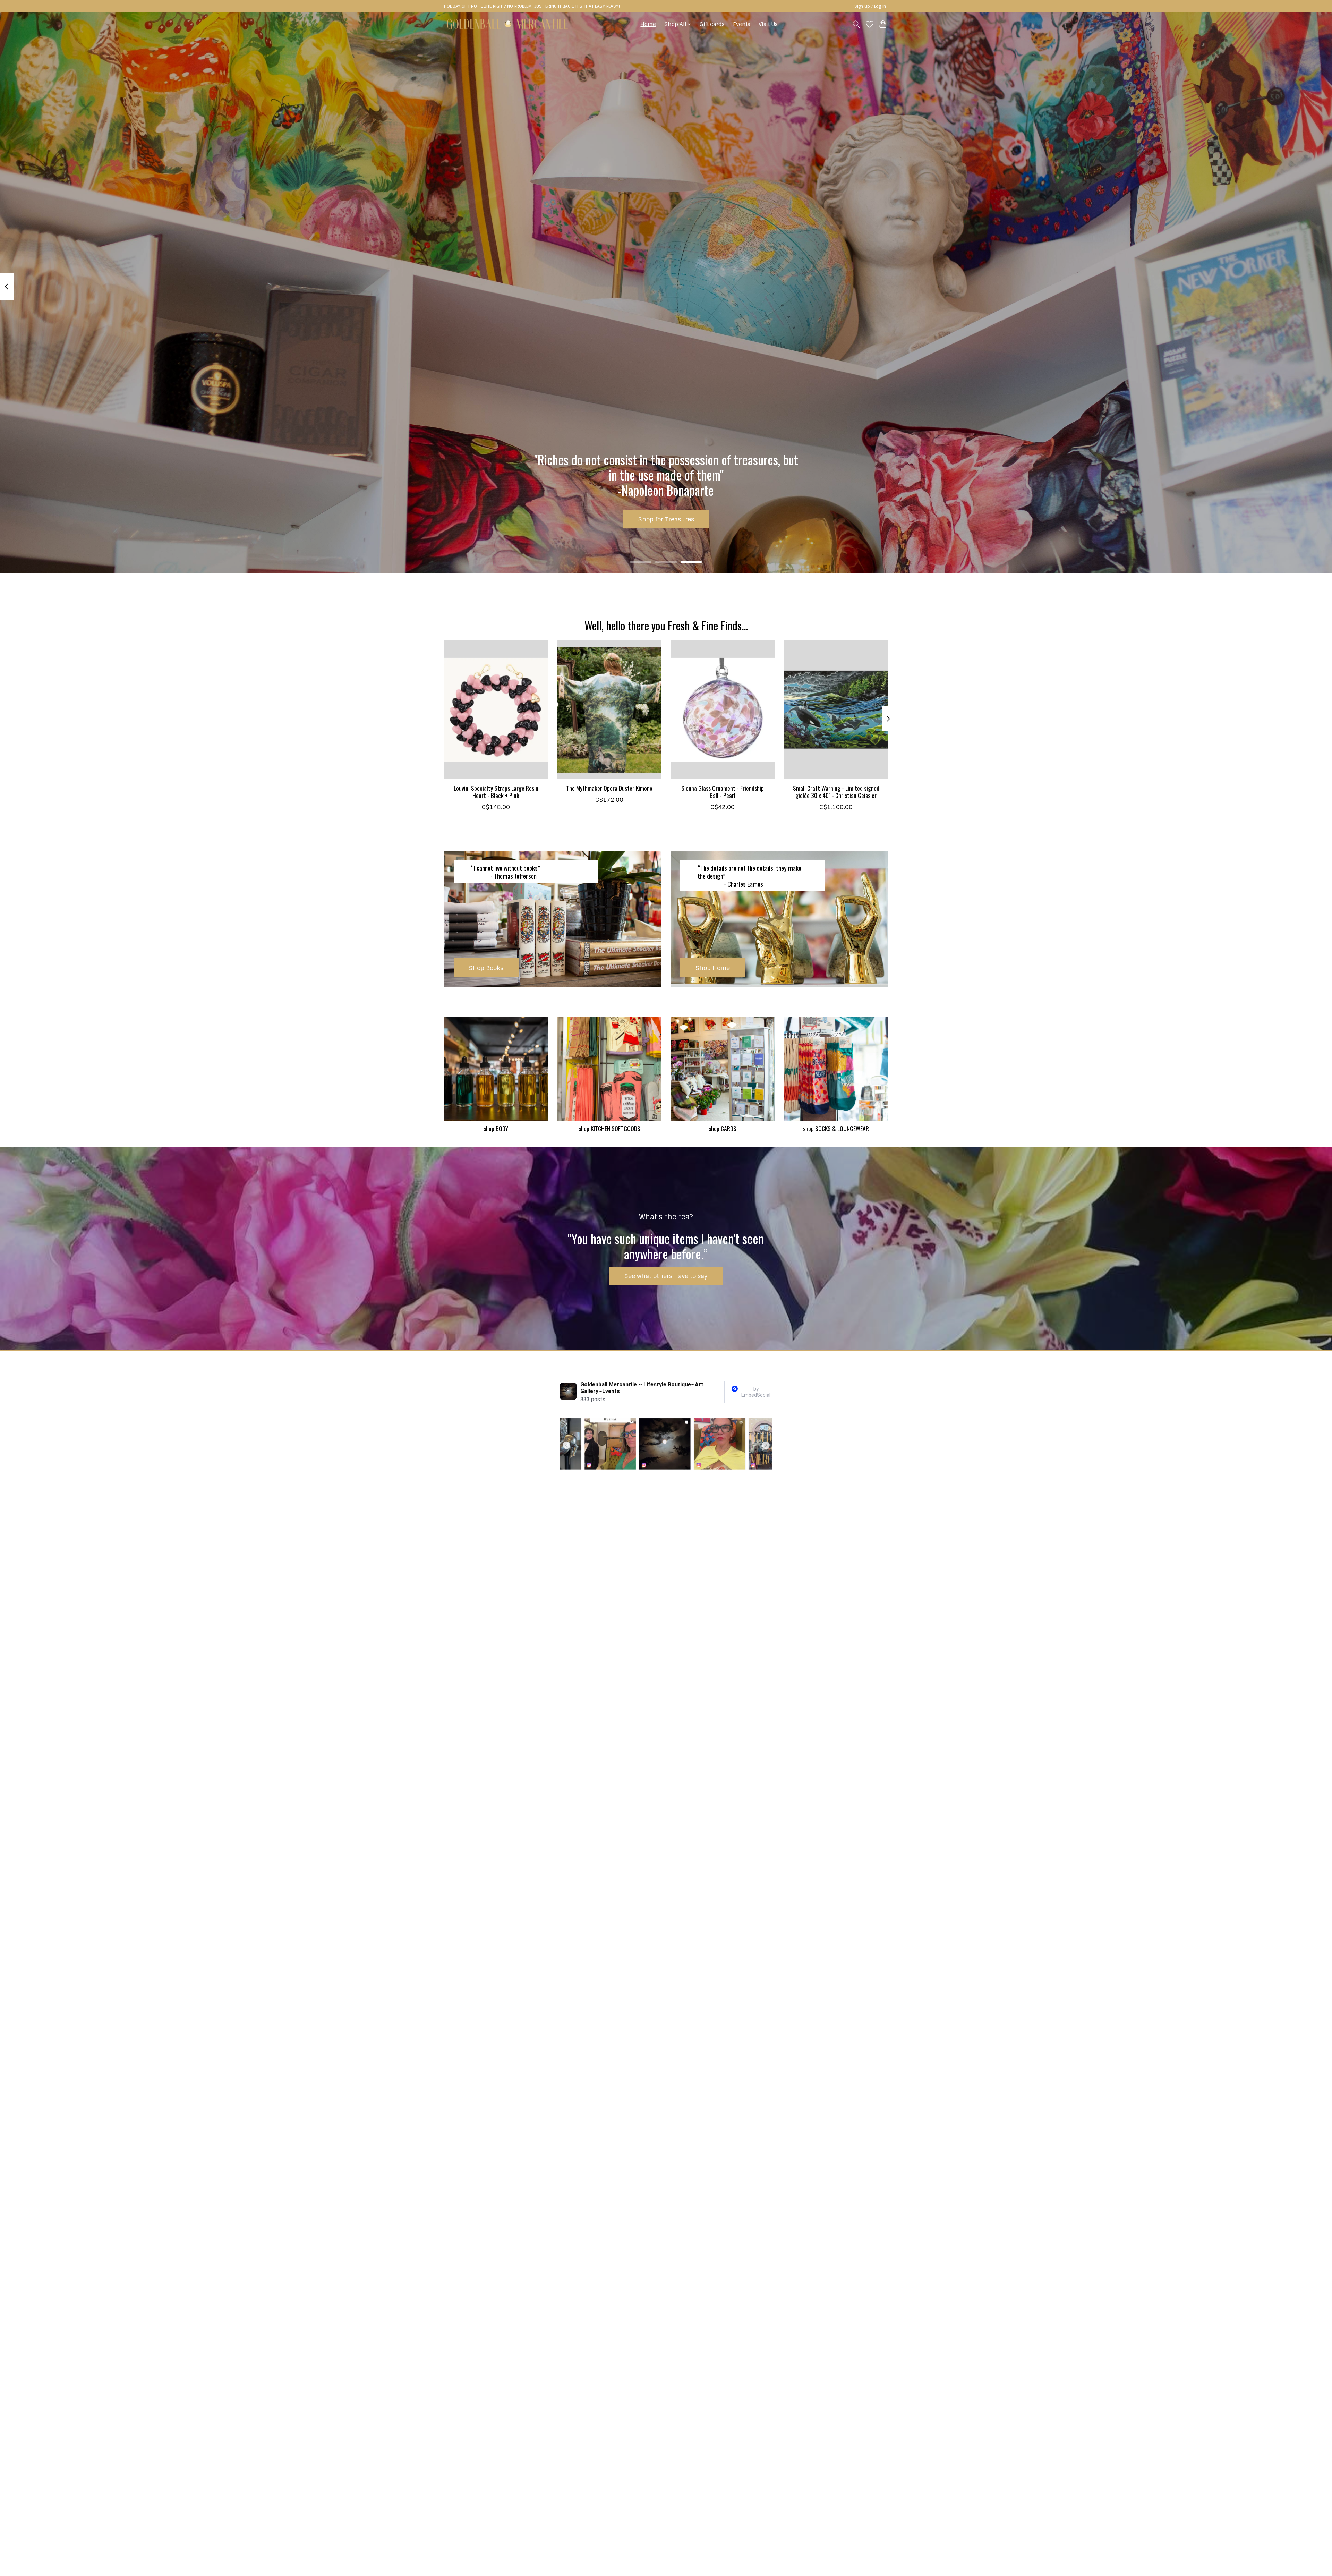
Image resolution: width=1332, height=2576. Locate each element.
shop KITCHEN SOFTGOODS (609, 1128)
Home (648, 24)
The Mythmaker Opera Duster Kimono (609, 788)
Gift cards (712, 24)
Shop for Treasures (666, 519)
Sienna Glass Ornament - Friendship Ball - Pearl (723, 792)
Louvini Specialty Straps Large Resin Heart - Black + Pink (496, 792)
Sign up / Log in (870, 6)
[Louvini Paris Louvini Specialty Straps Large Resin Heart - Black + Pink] (496, 709)
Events (742, 24)
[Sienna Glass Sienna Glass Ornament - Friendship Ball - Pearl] (723, 709)
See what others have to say (666, 1276)
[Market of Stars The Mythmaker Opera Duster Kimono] (609, 709)
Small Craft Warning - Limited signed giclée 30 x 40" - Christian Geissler (836, 792)
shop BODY (496, 1128)
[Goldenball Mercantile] (507, 24)
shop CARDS (723, 1128)
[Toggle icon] (856, 24)
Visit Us (768, 24)
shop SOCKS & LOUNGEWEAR (836, 1128)
